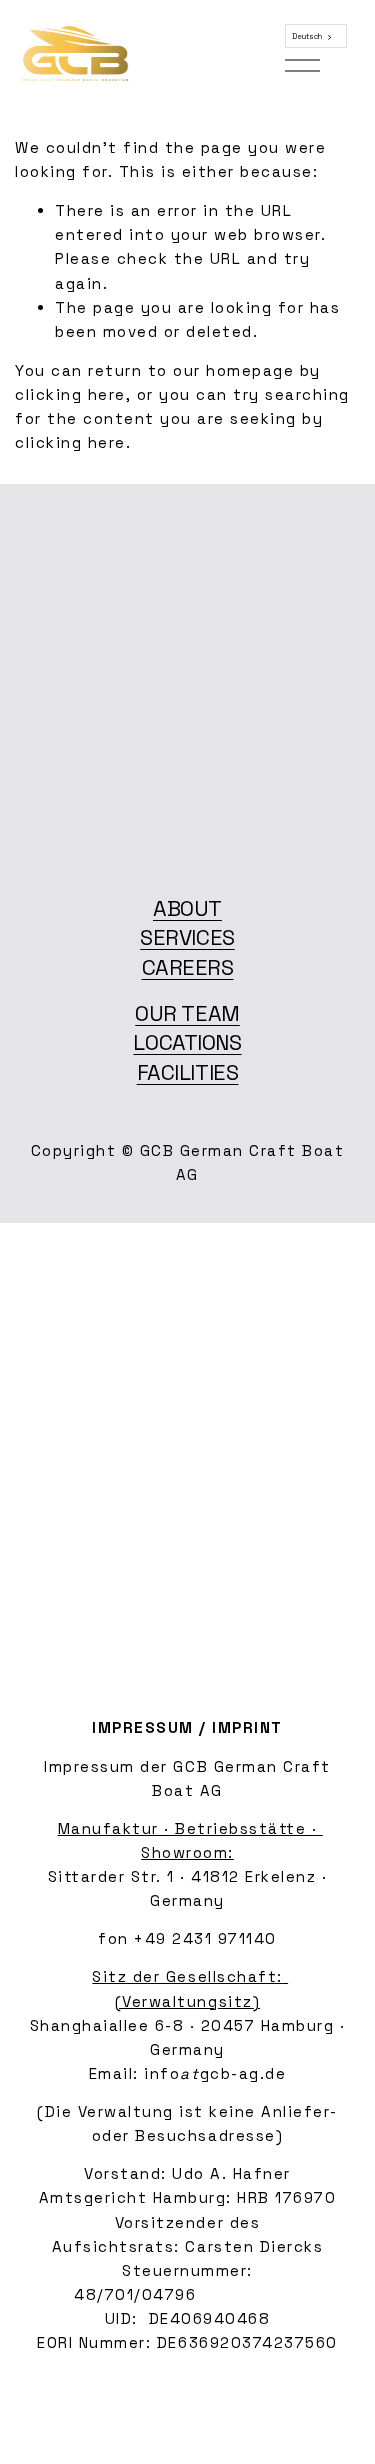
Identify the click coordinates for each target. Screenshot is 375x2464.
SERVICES (187, 937)
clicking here (70, 394)
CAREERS (188, 967)
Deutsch (307, 36)
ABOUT (187, 908)
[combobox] (316, 36)
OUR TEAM (187, 1013)
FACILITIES (188, 1072)
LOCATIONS (187, 1042)
